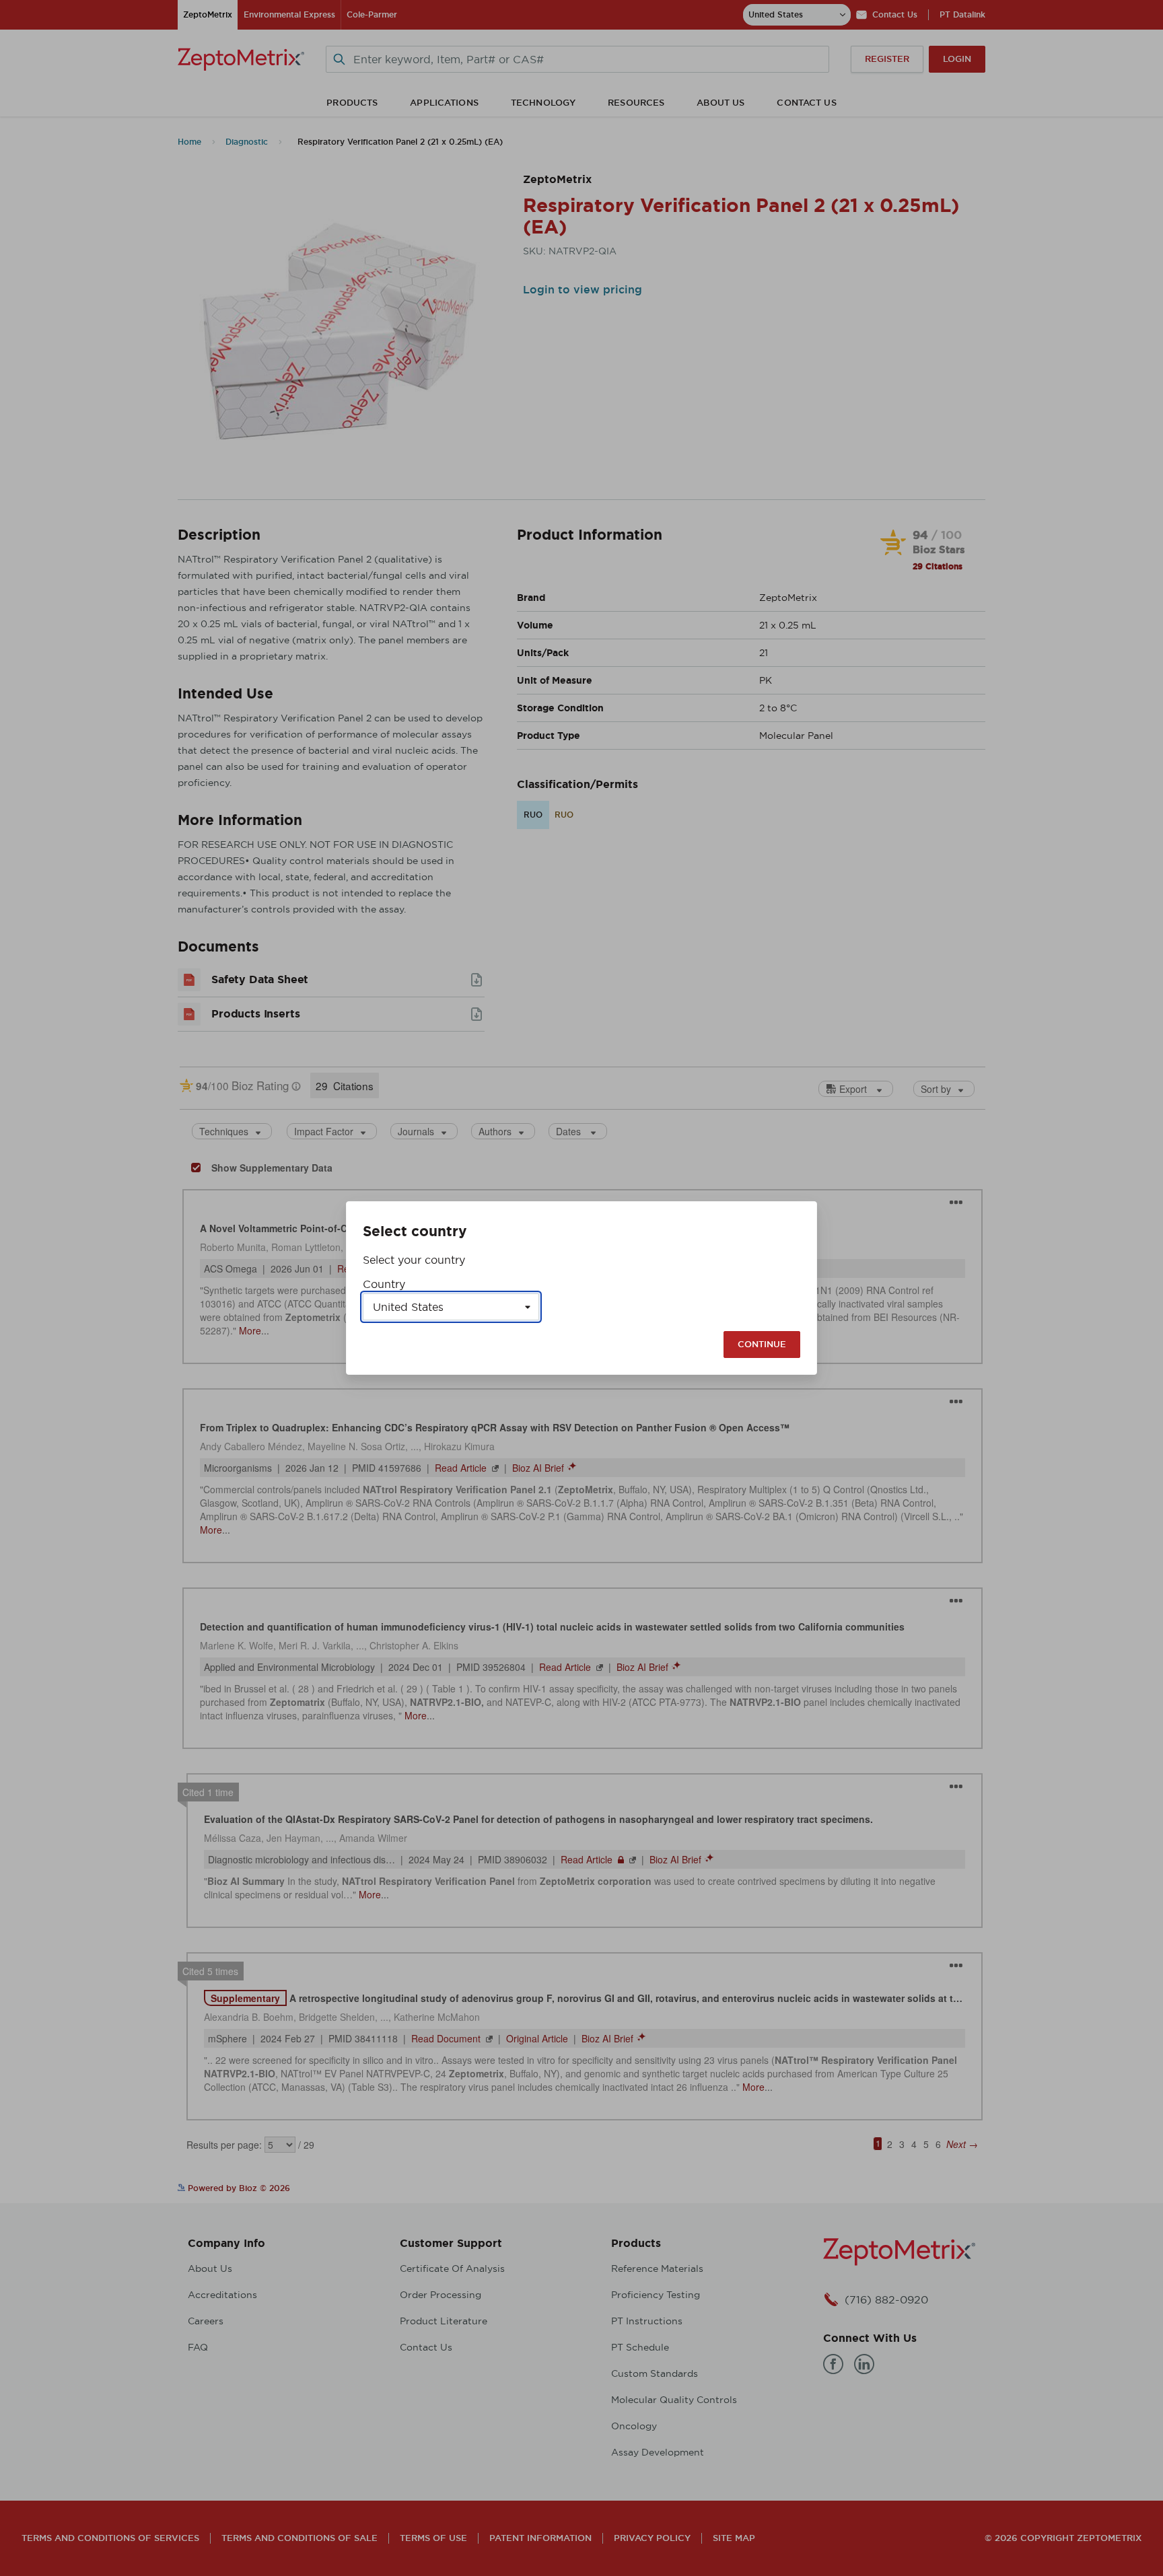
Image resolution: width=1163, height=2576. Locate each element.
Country (384, 1284)
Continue (762, 1344)
